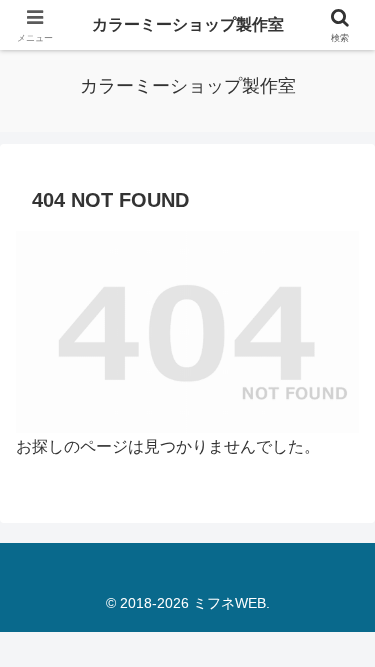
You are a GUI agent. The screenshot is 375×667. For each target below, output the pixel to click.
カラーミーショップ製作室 (188, 24)
